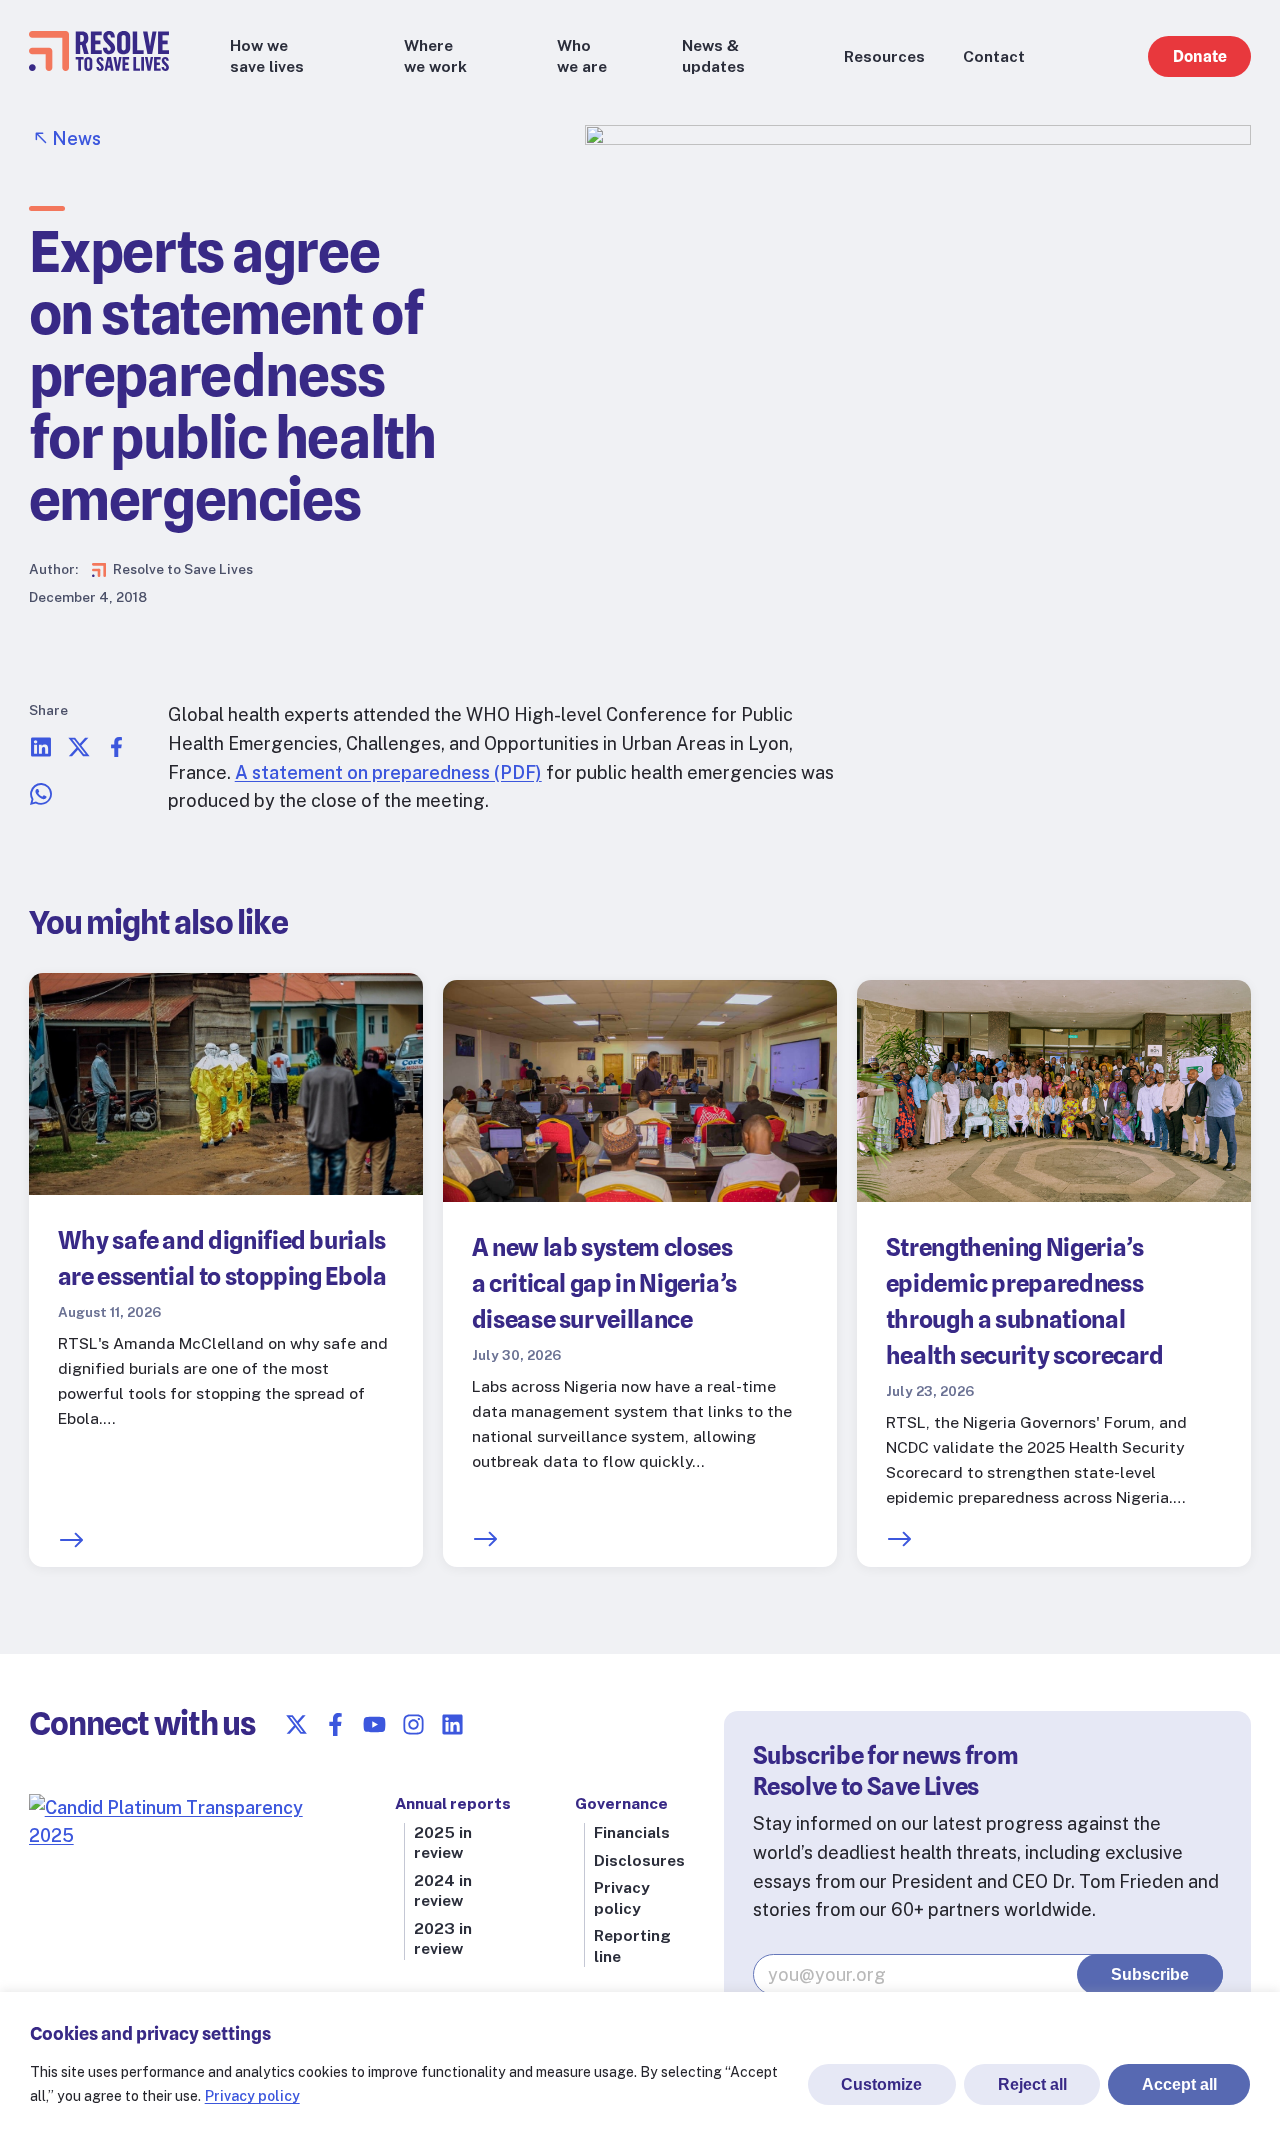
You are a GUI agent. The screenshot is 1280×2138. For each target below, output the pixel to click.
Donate (1200, 56)
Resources (884, 56)
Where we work (435, 55)
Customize (881, 2084)
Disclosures (639, 1860)
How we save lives (267, 55)
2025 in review (443, 1842)
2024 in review (443, 1890)
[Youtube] (374, 1724)
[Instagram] (413, 1724)
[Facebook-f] (335, 1724)
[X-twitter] (296, 1724)
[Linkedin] (452, 1724)
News (76, 138)
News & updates (713, 55)
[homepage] (99, 64)
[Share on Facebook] (117, 752)
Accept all (1179, 2084)
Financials (632, 1832)
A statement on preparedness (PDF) (388, 772)
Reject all (1032, 2084)
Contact (994, 56)
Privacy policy (252, 2096)
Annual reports (453, 1803)
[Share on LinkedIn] (41, 752)
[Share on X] (79, 752)
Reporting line (632, 1945)
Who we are (582, 55)
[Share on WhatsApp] (41, 799)
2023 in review (443, 1938)
